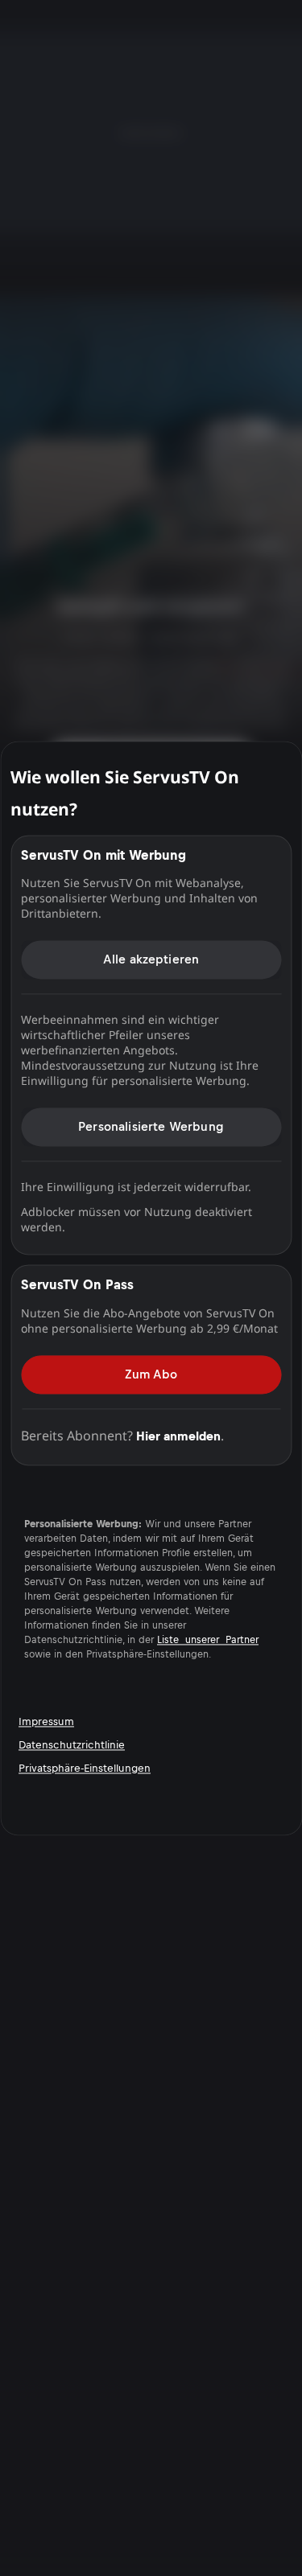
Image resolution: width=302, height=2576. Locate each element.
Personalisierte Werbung (151, 1126)
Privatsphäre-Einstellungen (85, 1768)
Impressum (46, 1721)
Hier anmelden (178, 1436)
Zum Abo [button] (151, 1374)
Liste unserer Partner (208, 1640)
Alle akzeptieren (151, 959)
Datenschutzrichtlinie (72, 1745)
